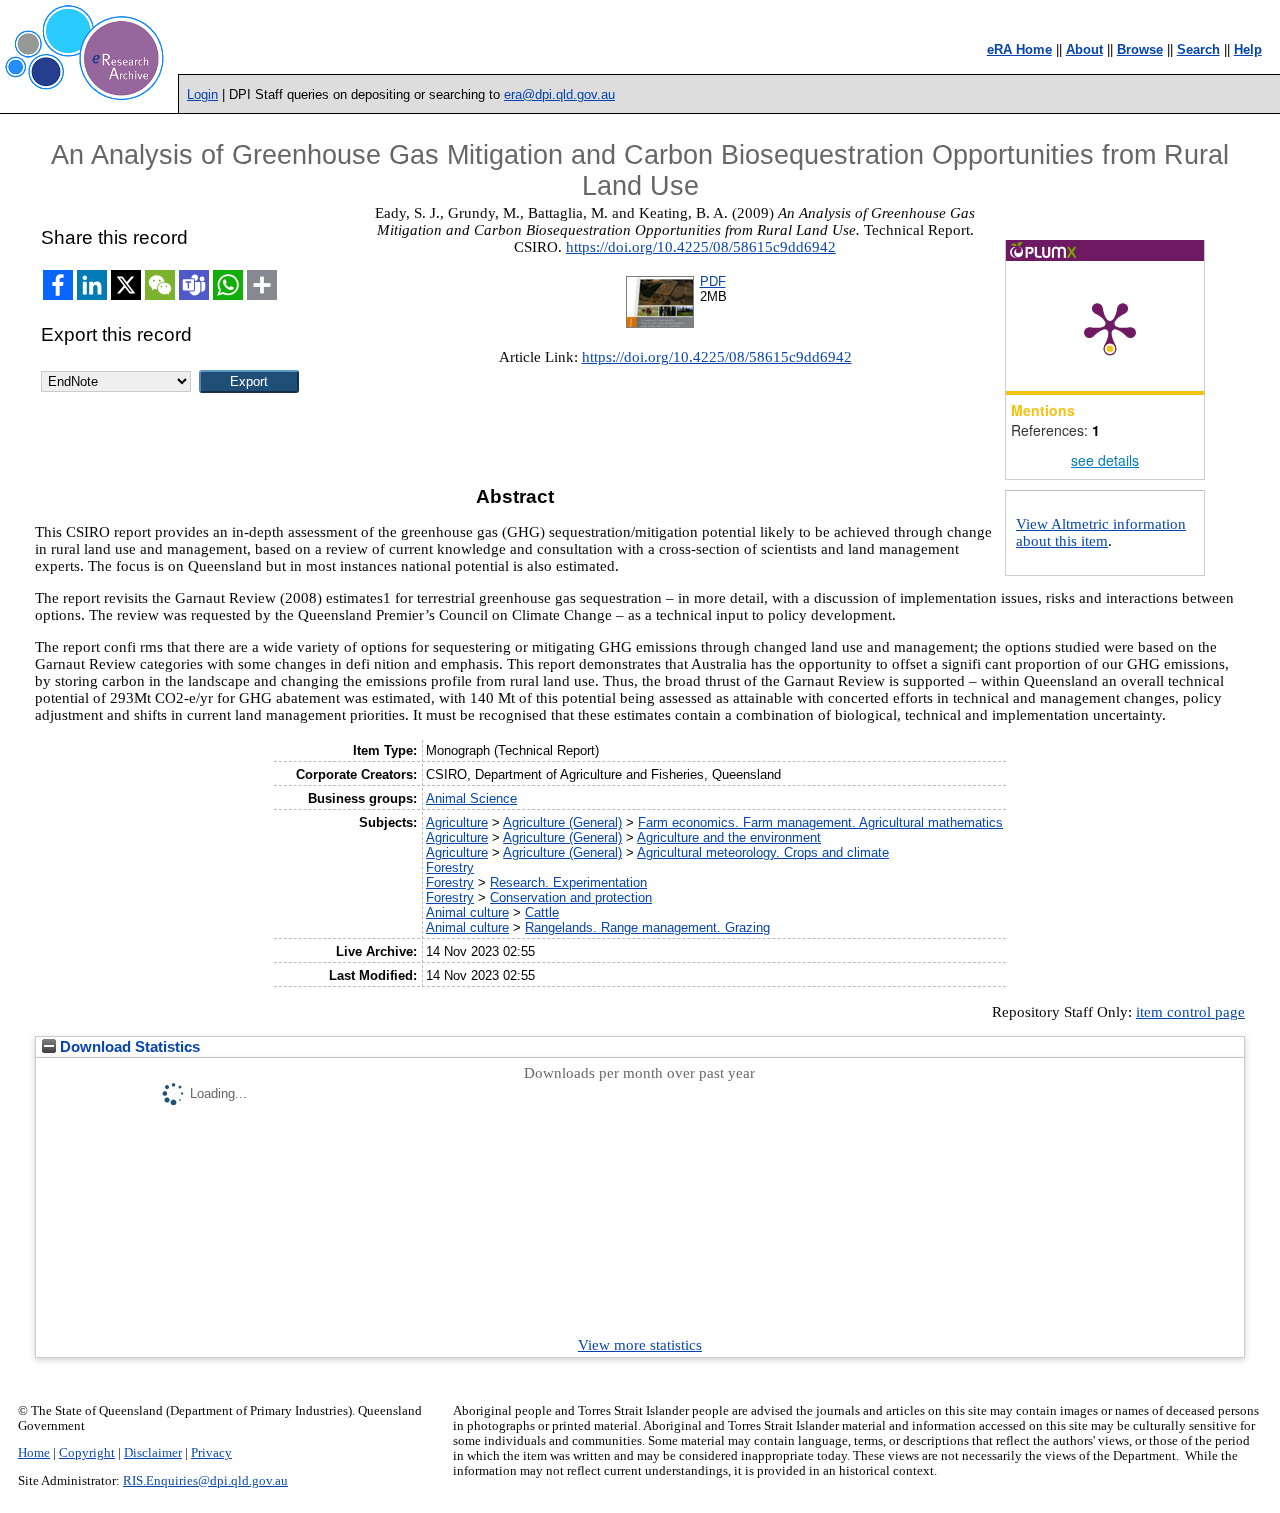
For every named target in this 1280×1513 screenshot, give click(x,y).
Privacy (211, 1453)
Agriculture (457, 822)
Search (1198, 49)
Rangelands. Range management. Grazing (647, 927)
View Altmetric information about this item (1101, 532)
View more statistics (640, 1345)
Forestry (450, 867)
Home (34, 1453)
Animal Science (471, 798)
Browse (1140, 49)
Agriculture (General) (562, 822)
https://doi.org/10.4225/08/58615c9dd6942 (701, 247)
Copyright (87, 1453)
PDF (713, 281)
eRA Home (1019, 49)
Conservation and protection (571, 897)
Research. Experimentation (568, 882)
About (1084, 49)
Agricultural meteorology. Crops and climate (763, 852)
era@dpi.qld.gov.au (559, 94)
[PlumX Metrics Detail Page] (1110, 326)
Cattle (542, 912)
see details (1105, 460)
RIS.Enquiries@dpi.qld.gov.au (205, 1481)
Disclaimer (153, 1453)
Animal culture (467, 912)
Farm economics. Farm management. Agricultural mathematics (820, 822)
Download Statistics (128, 1047)
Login (202, 94)
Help (1248, 49)
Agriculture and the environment (729, 837)
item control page (1190, 1012)
